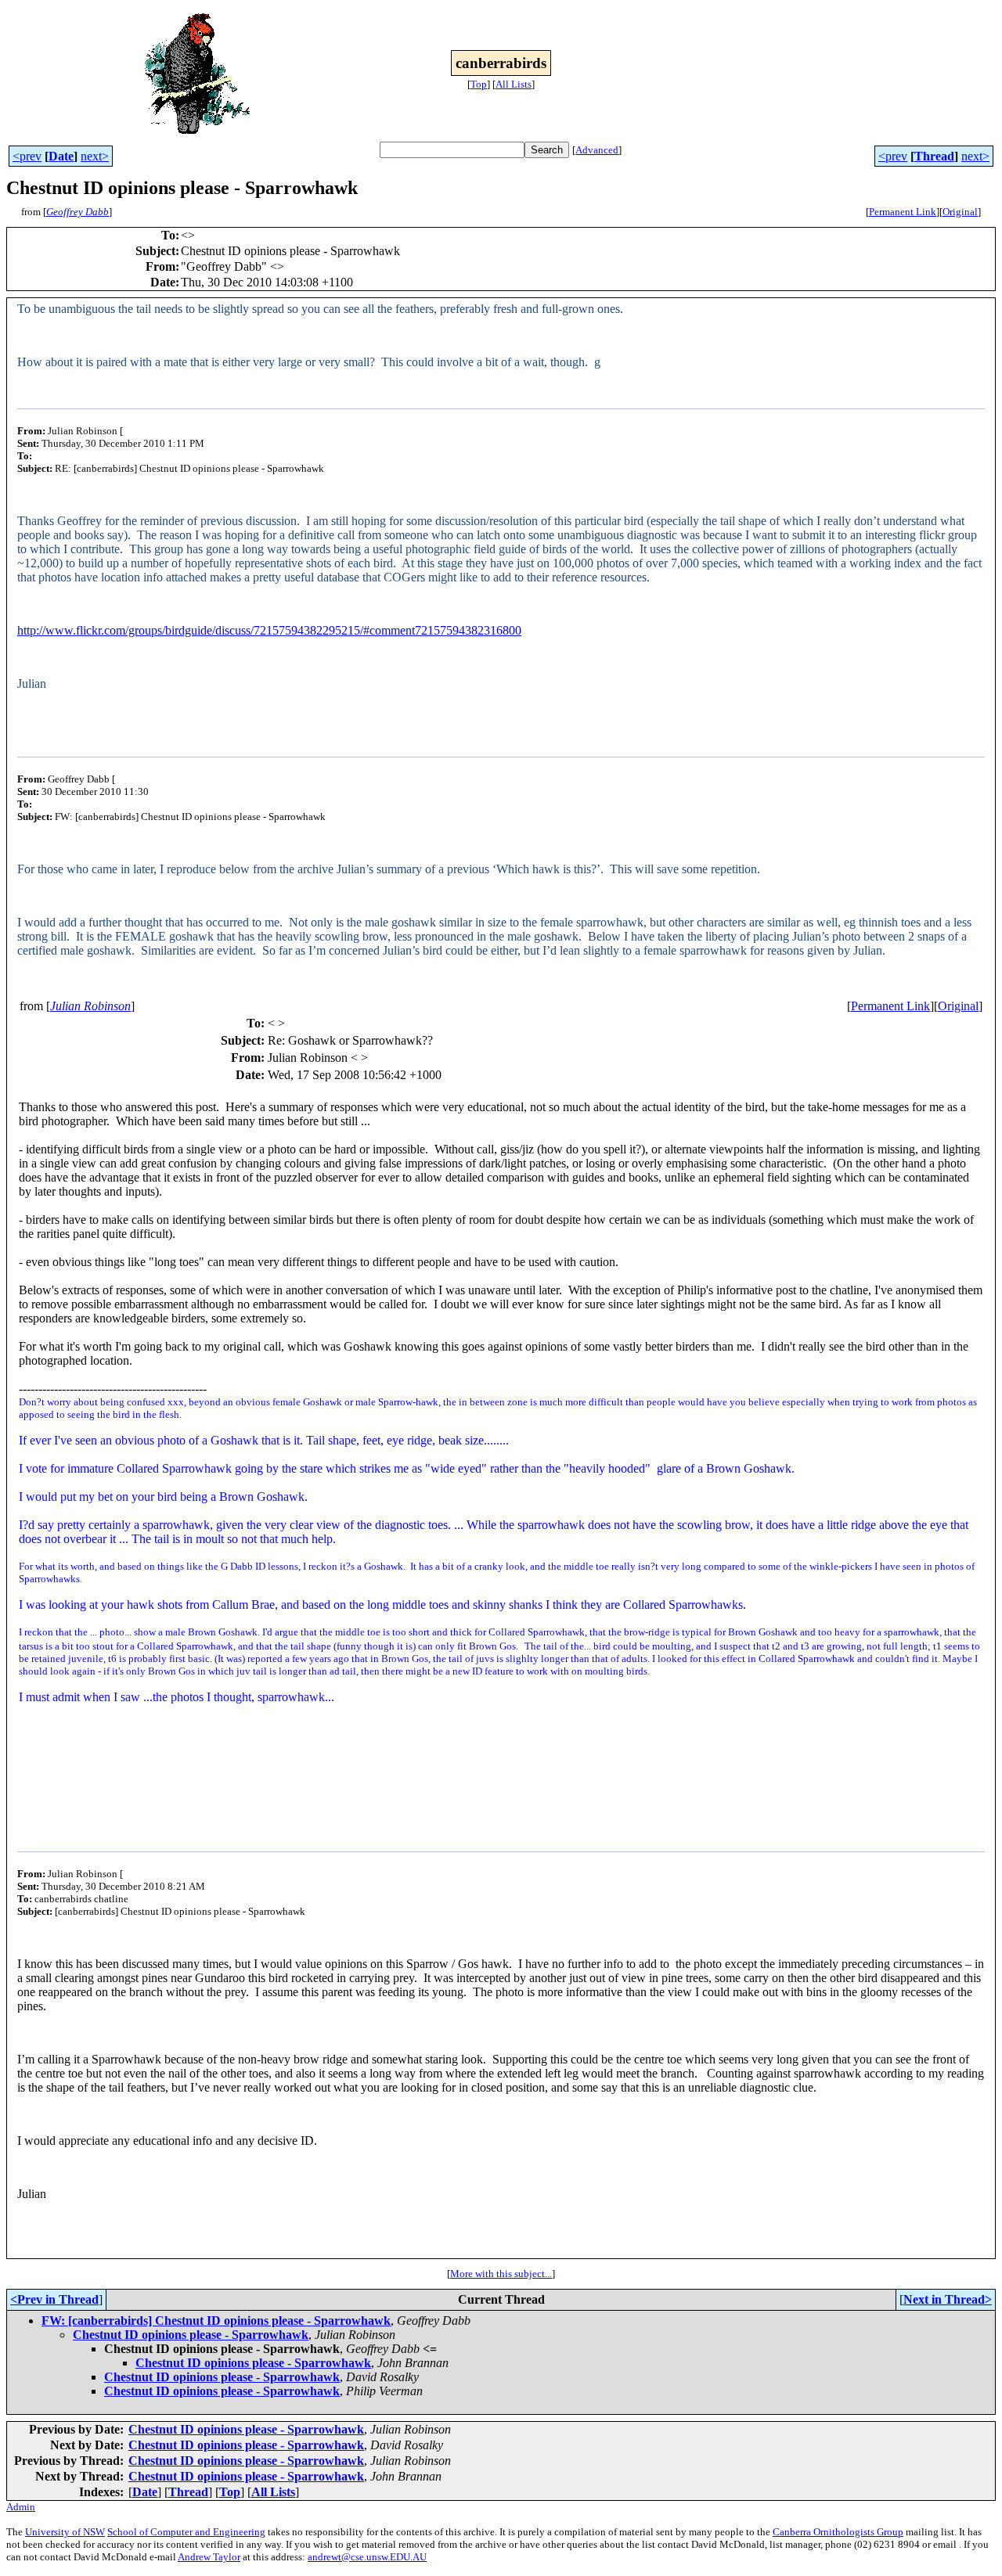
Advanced (597, 150)
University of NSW (65, 2532)
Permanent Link (903, 212)
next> (95, 156)
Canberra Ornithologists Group (838, 2532)
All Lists (514, 84)
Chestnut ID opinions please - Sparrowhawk (191, 2335)
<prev (27, 156)
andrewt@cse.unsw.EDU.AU (367, 2557)
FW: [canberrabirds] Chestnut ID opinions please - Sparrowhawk (216, 2321)
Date (61, 156)
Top (479, 84)
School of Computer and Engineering (186, 2532)
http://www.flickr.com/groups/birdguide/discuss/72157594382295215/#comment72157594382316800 (269, 630)
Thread (934, 156)
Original (960, 212)
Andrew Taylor (209, 2557)
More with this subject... (501, 2274)
